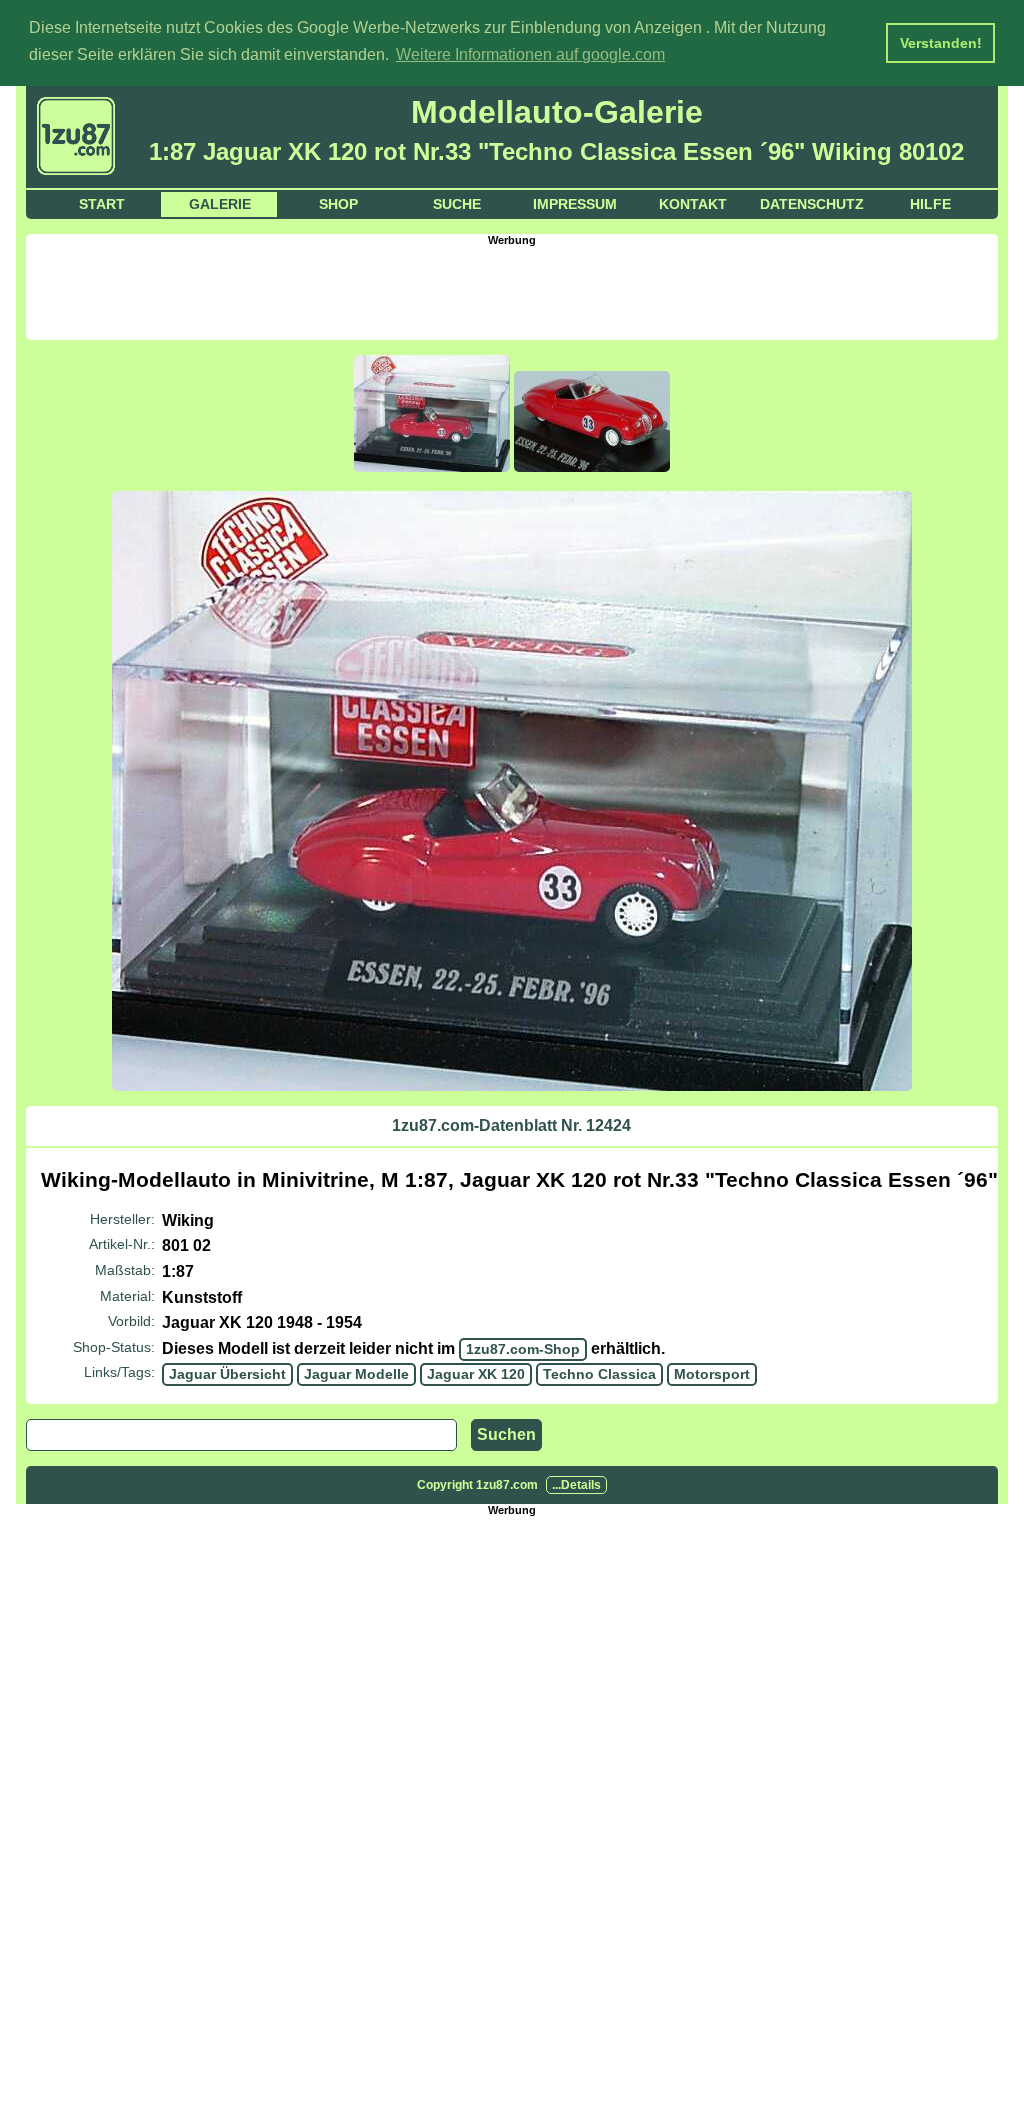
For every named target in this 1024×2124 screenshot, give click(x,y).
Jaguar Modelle (356, 1374)
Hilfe (930, 204)
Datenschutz (812, 204)
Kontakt (693, 204)
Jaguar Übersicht (227, 1374)
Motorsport (712, 1374)
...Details (576, 1485)
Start (102, 204)
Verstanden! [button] (941, 43)
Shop (338, 204)
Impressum (575, 204)
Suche (457, 204)
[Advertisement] (512, 291)
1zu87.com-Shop (523, 1349)
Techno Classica (599, 1374)
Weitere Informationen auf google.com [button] (530, 54)
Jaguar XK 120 (476, 1374)
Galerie (220, 204)
